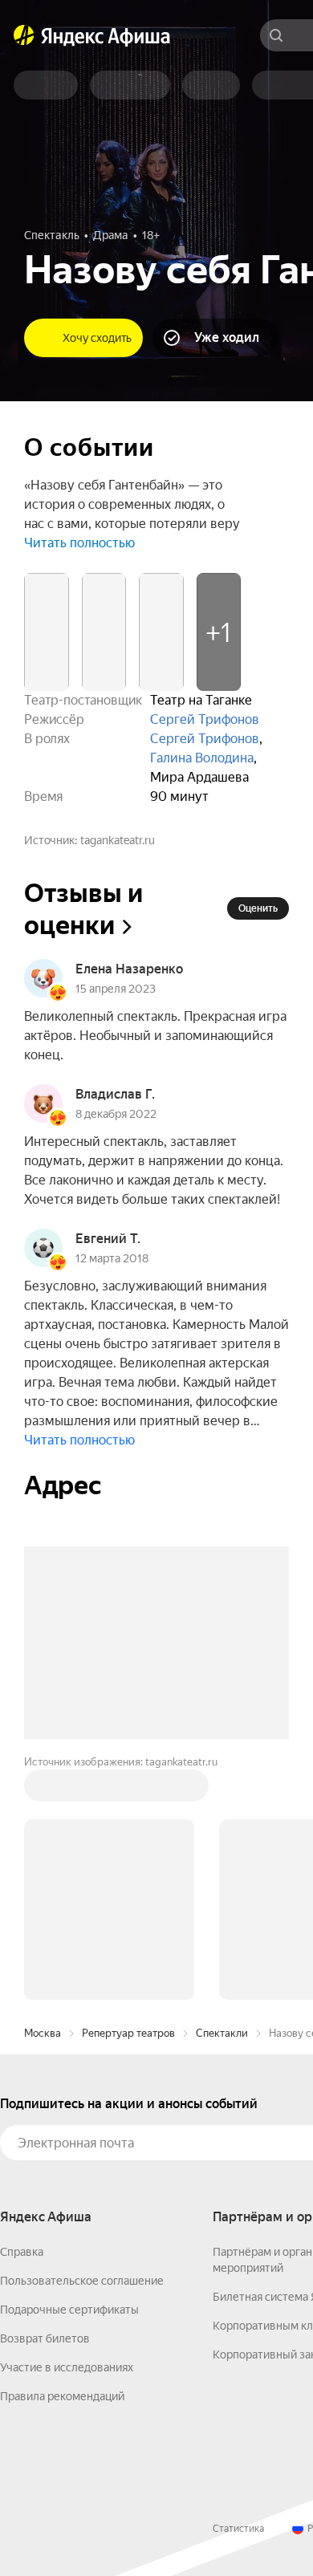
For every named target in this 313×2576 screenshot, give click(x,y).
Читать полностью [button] (79, 543)
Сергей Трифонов (205, 719)
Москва (43, 2033)
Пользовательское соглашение (82, 2281)
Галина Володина (202, 758)
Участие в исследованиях (67, 2367)
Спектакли (222, 2033)
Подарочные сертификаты (69, 2310)
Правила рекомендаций (62, 2396)
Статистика (238, 2529)
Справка (22, 2252)
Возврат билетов (45, 2338)
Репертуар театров (128, 2033)
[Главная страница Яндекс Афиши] (24, 35)
